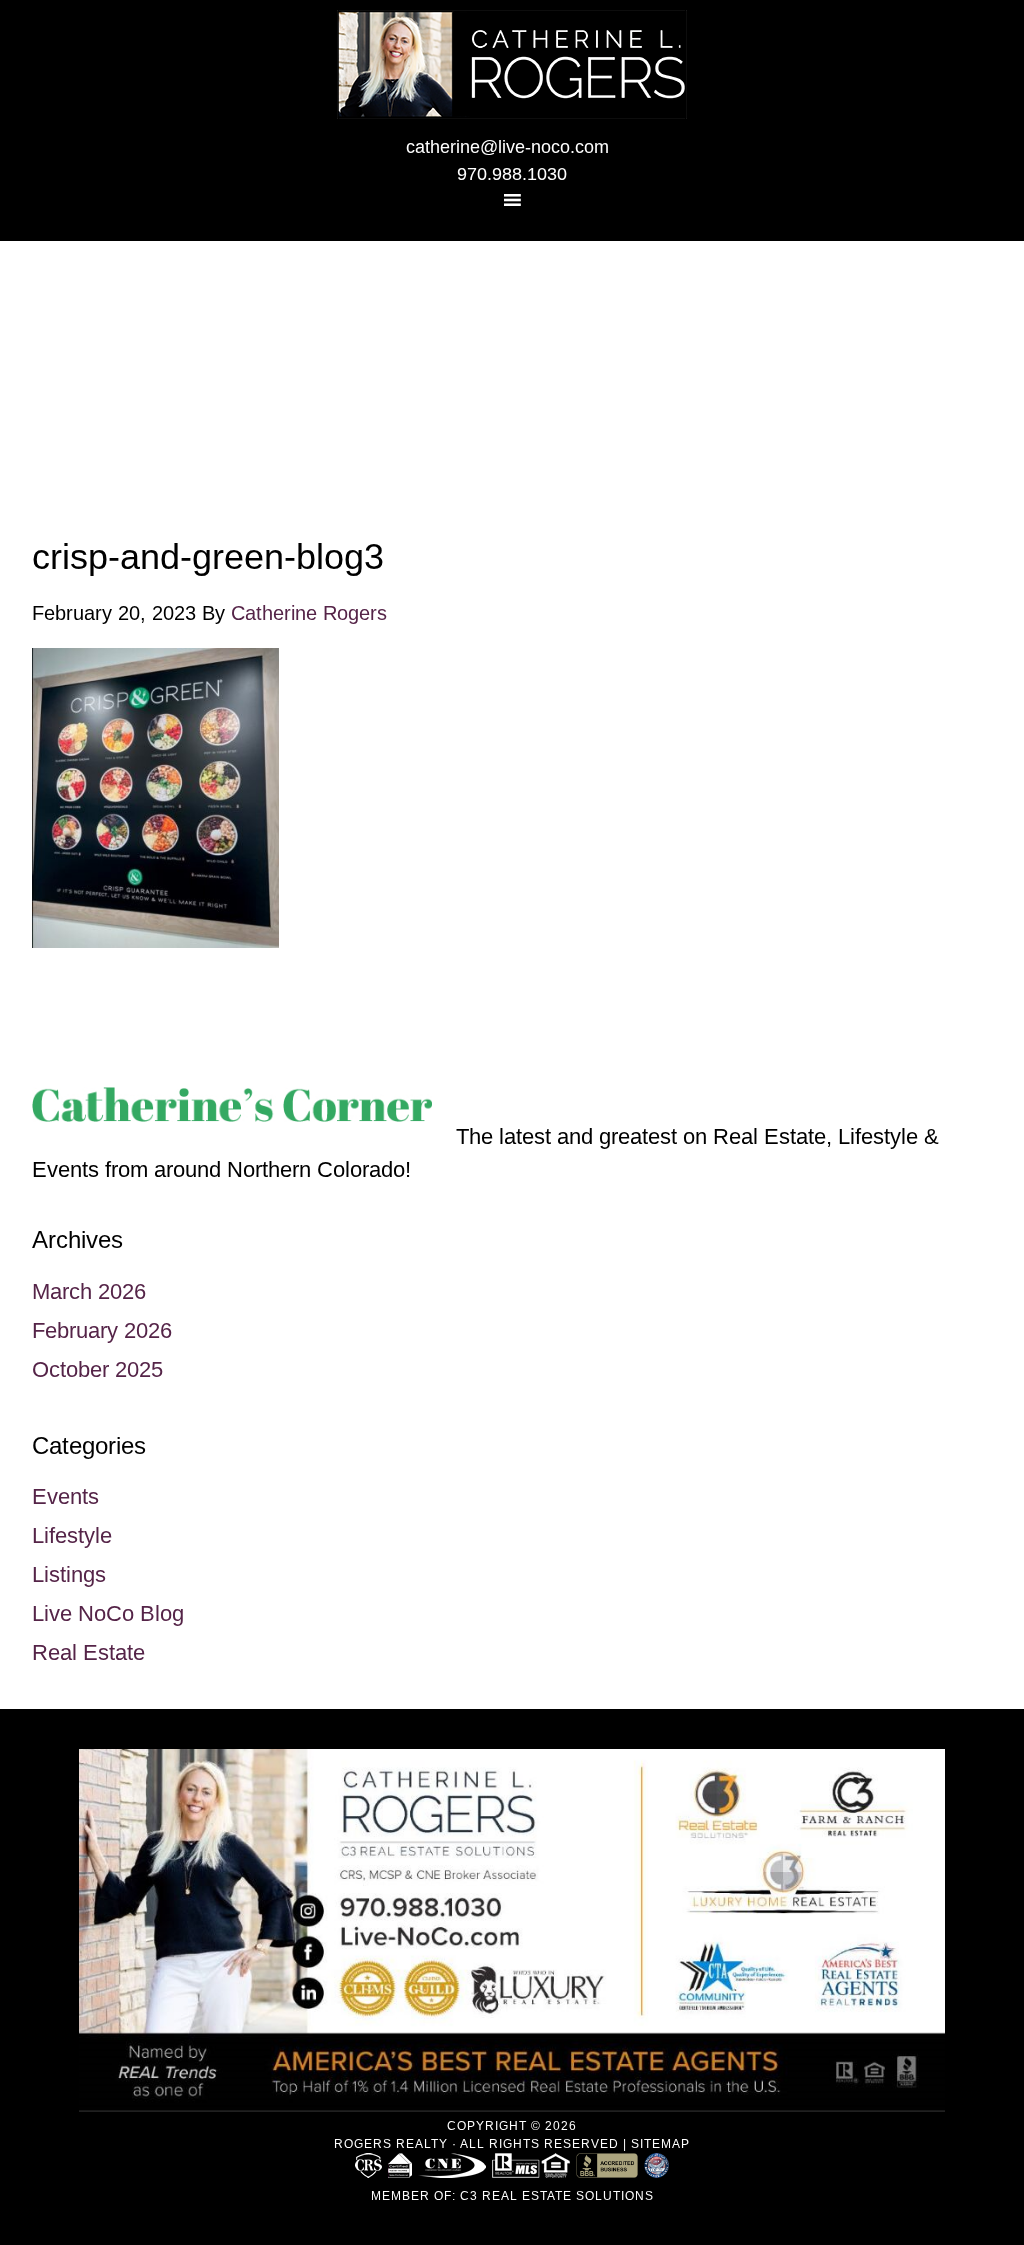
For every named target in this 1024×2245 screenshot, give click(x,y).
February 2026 (102, 1330)
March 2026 (89, 1291)
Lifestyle (72, 1535)
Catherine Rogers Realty (512, 64)
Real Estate (88, 1652)
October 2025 (97, 1369)
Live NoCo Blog (108, 1613)
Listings (69, 1574)
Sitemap (660, 2144)
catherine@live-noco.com (507, 147)
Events (65, 1496)
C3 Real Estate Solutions (557, 2196)
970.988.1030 (512, 174)
